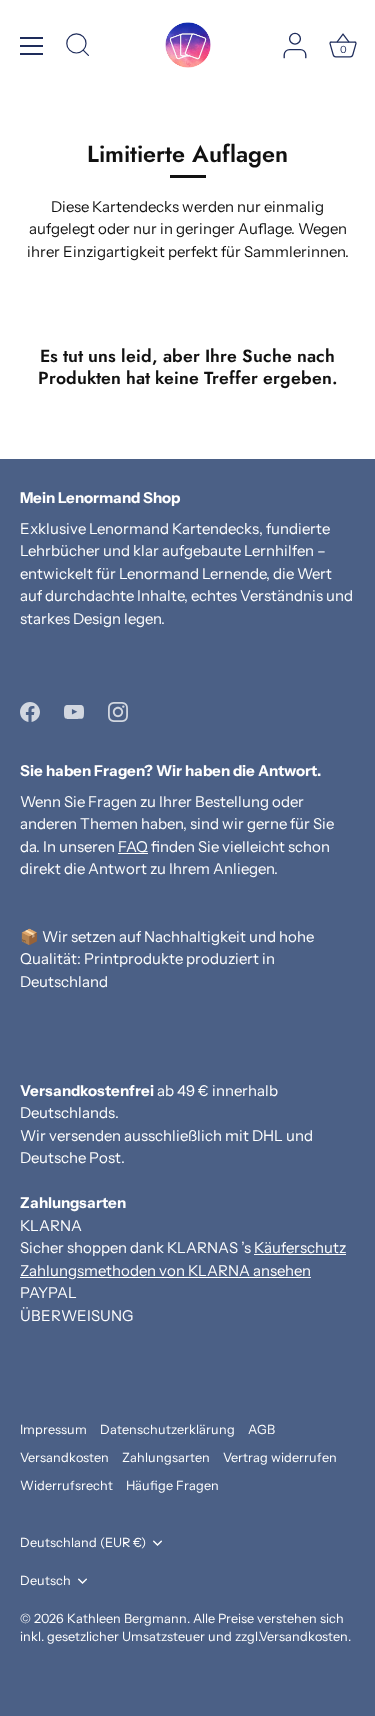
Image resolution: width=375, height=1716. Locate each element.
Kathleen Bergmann (127, 1618)
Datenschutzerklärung (167, 1429)
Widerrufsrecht (66, 1485)
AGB (261, 1429)
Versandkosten (64, 1457)
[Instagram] (118, 709)
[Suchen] (78, 48)
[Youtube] (74, 709)
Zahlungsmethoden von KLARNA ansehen (165, 1270)
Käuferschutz (300, 1247)
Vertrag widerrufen (280, 1457)
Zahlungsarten (166, 1457)
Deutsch (45, 1580)
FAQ (133, 846)
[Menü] (32, 46)
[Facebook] (30, 709)
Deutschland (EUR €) (83, 1542)
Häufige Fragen (172, 1485)
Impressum (53, 1429)
